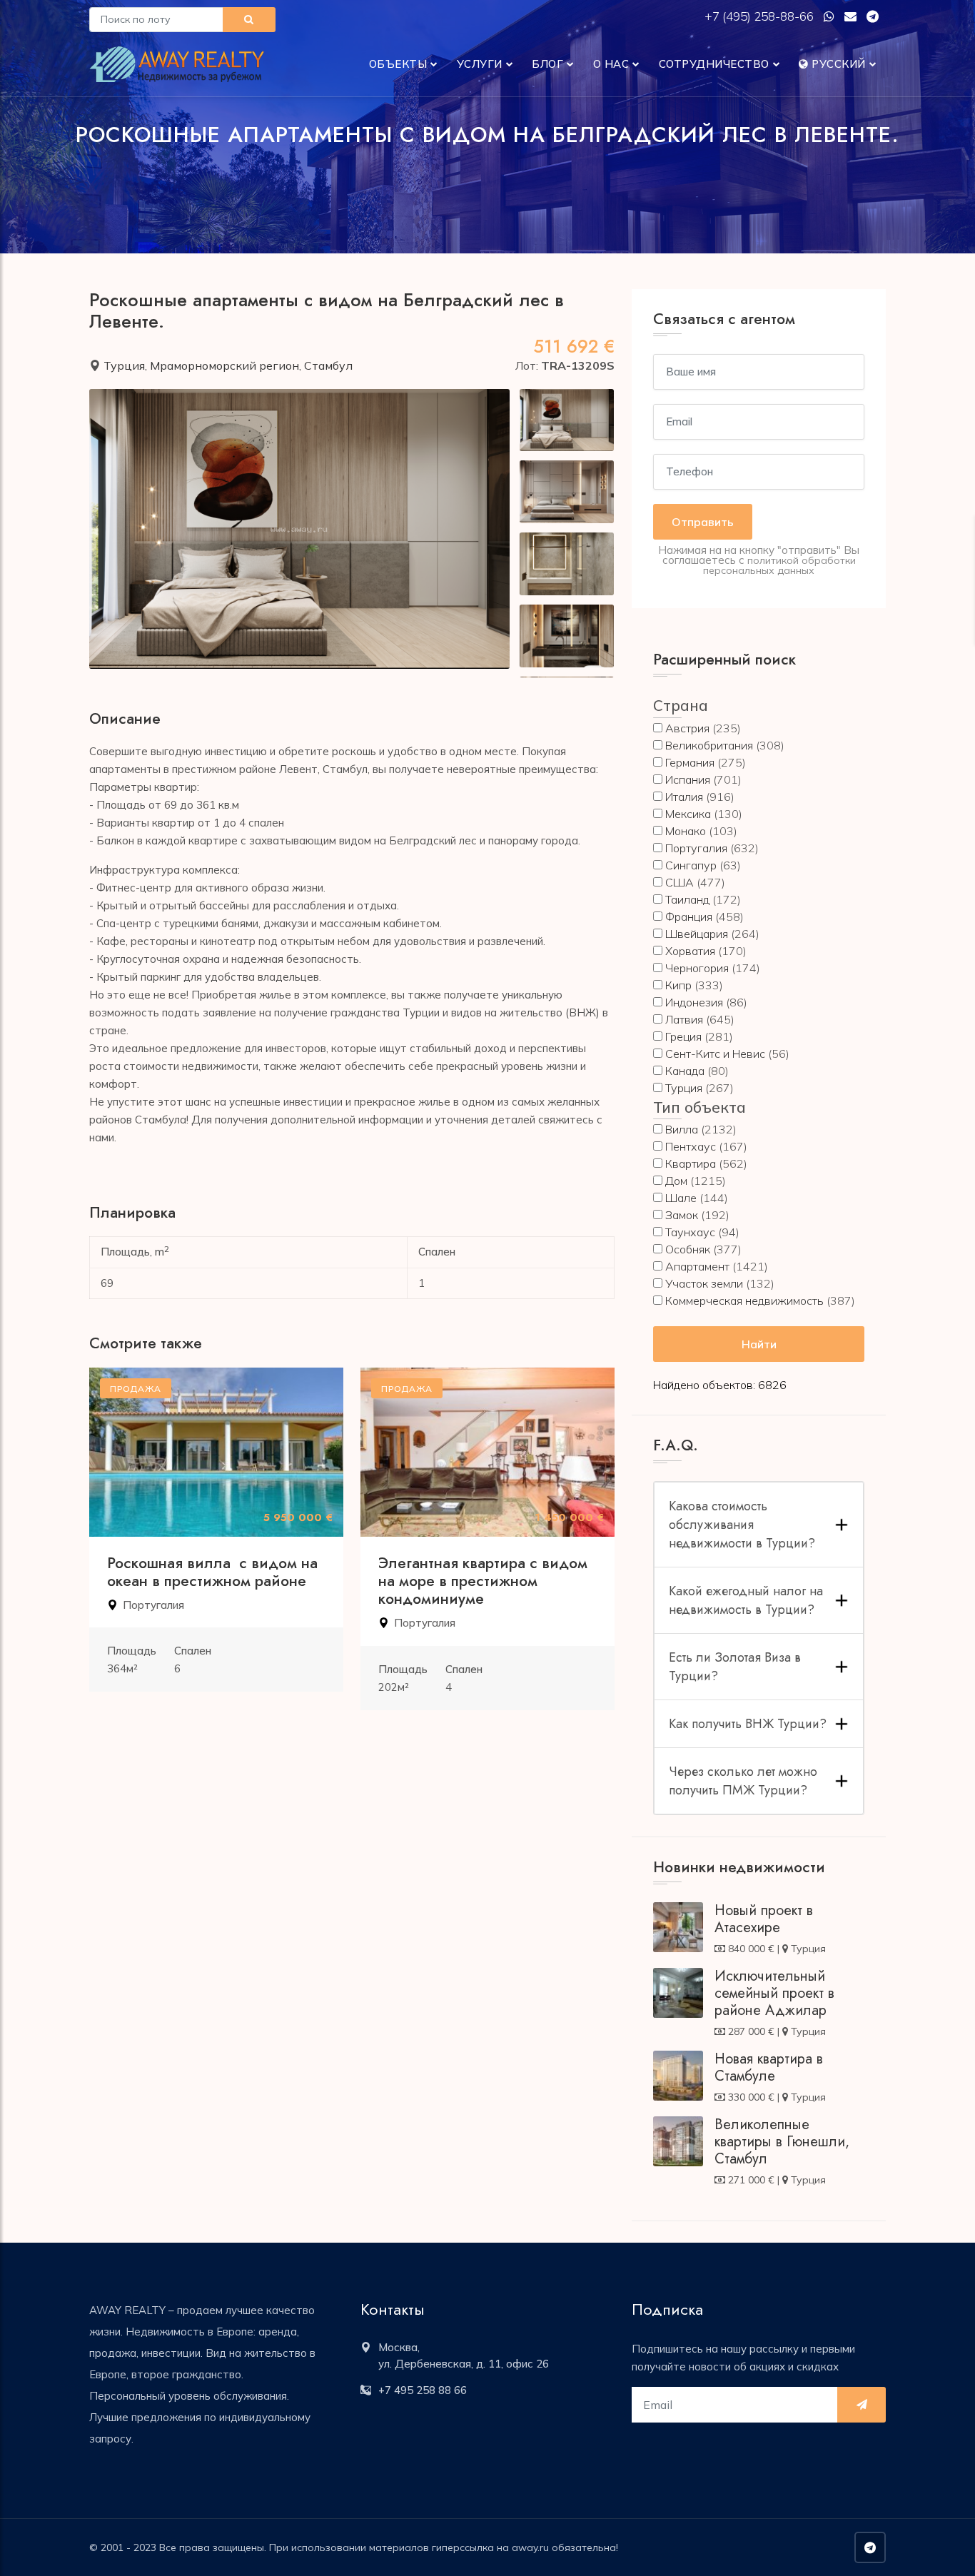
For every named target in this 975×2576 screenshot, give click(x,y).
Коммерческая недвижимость (744, 1300)
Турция (124, 365)
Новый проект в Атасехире (764, 1919)
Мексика (688, 814)
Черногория (697, 968)
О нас (611, 64)
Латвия (684, 1019)
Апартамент (697, 1266)
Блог (547, 64)
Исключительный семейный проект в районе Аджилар (774, 1993)
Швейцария (697, 934)
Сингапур (691, 865)
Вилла (682, 1129)
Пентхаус (691, 1146)
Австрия (687, 728)
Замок (682, 1215)
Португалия (153, 1605)
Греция (683, 1036)
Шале (681, 1198)
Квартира (691, 1163)
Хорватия (690, 951)
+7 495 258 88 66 (423, 2390)
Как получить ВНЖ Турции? (748, 1724)
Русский (837, 64)
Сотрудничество (714, 64)
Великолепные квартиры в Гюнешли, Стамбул (782, 2142)
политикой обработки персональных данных (779, 565)
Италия (684, 797)
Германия (690, 762)
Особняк (688, 1249)
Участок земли (704, 1283)
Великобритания (709, 745)
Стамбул (328, 365)
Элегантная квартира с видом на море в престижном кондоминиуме (483, 1581)
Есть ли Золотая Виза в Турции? (735, 1667)
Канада (685, 1071)
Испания (688, 779)
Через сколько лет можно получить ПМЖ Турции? (743, 1781)
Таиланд (687, 899)
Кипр (678, 985)
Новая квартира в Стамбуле (769, 2067)
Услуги (480, 64)
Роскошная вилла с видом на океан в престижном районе (212, 1572)
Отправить (703, 522)
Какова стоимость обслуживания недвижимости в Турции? (742, 1525)
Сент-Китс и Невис (715, 1054)
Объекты (398, 64)
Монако (686, 831)
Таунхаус (690, 1232)
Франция (689, 916)
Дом (676, 1181)
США (680, 882)
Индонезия (694, 1002)
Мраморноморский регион (224, 365)
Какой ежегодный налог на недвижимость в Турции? (746, 1600)
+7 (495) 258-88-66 (761, 16)
